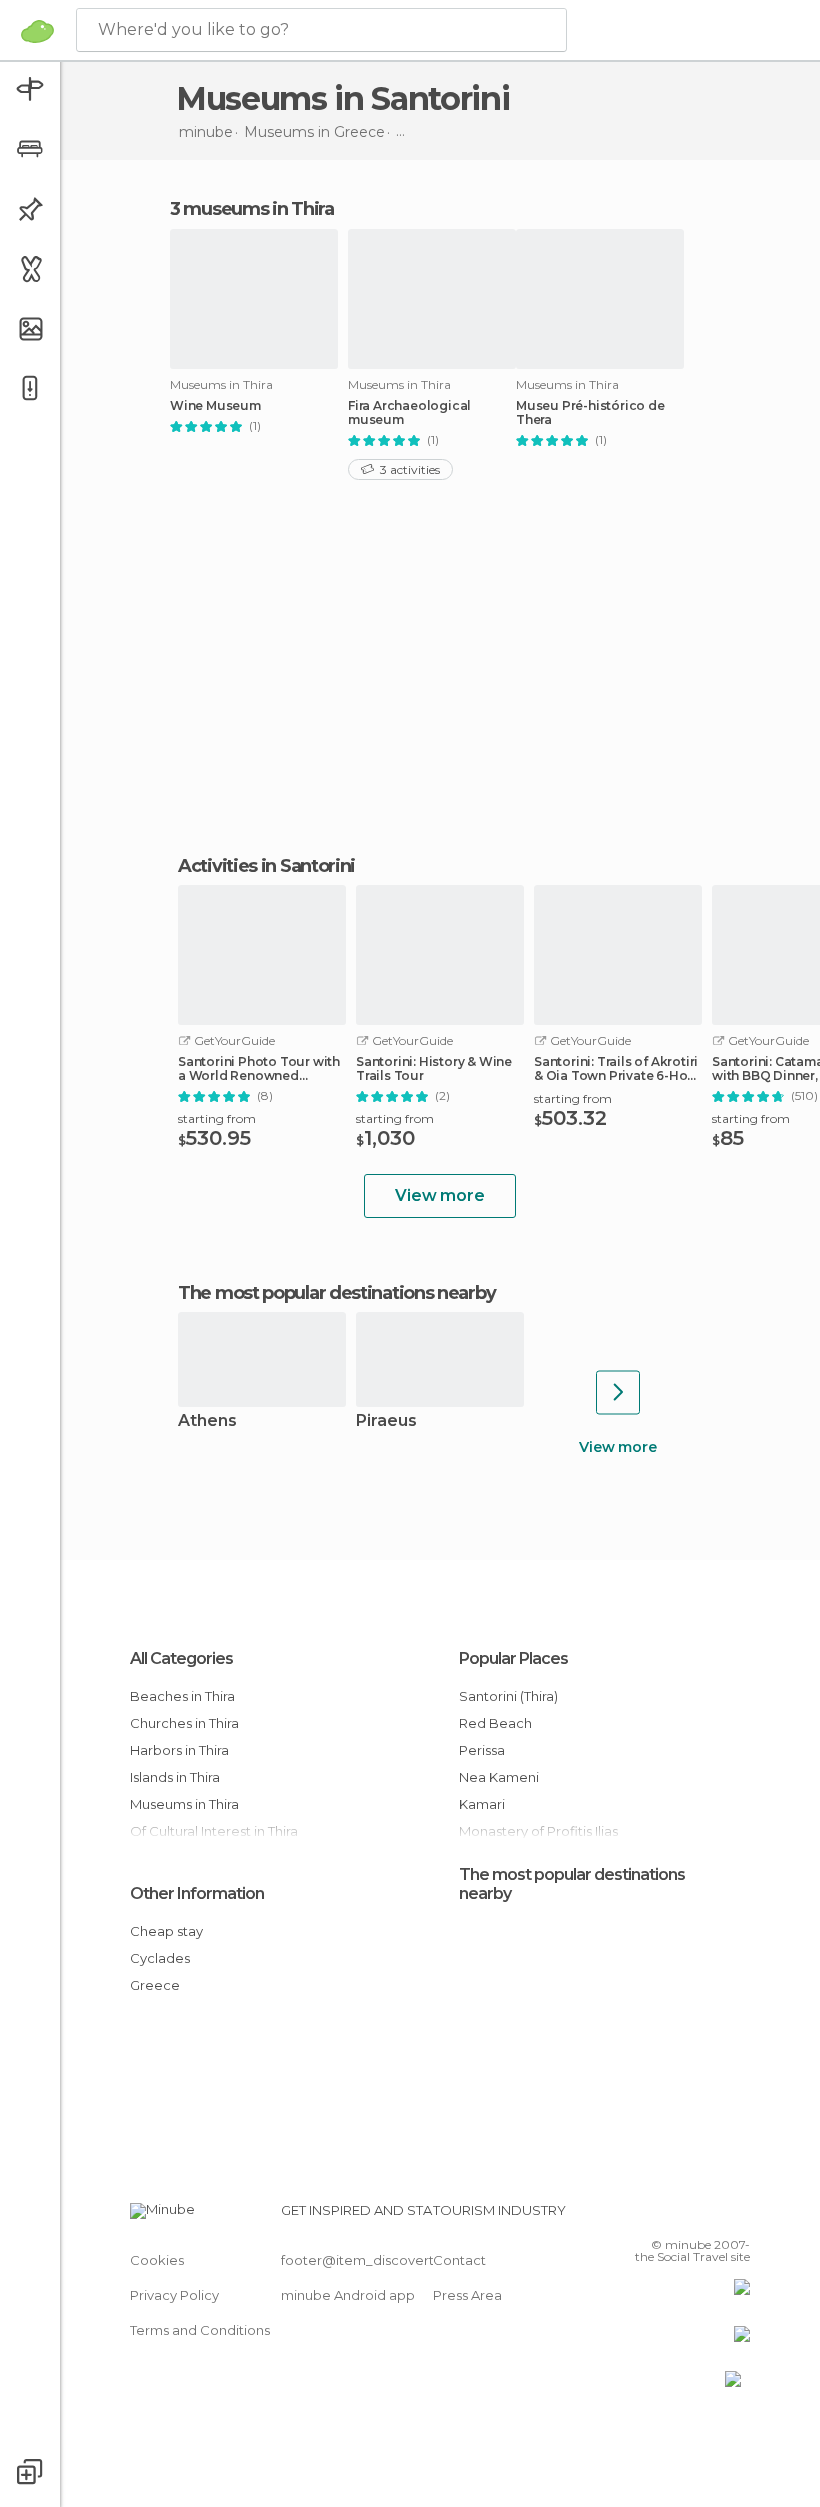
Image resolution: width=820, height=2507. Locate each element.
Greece (155, 1985)
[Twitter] (685, 2216)
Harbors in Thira (179, 1750)
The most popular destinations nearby (336, 1293)
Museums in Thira (184, 1804)
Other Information (197, 1893)
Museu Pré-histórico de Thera (590, 413)
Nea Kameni (499, 1777)
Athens (207, 1421)
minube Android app (348, 2295)
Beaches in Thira (182, 1696)
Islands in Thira (175, 1777)
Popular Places (513, 1658)
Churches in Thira (184, 1723)
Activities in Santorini (266, 866)
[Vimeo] (711, 2216)
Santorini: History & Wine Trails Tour (434, 1069)
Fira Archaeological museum (409, 413)
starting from (217, 1118)
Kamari (482, 1804)
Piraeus (386, 1421)
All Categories (181, 1658)
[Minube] (37, 31)
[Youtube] (737, 2216)
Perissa (482, 1750)
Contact (459, 2260)
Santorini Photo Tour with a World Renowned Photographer (259, 1069)
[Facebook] (659, 2216)
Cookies (157, 2260)
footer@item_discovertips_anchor (393, 2260)
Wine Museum (215, 406)
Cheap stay (166, 1931)
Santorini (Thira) (508, 1696)
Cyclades (160, 1958)
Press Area (467, 2295)
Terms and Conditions (200, 2330)
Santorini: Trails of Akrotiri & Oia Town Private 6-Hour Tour (617, 1069)
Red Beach (495, 1723)
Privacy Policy (174, 2295)
